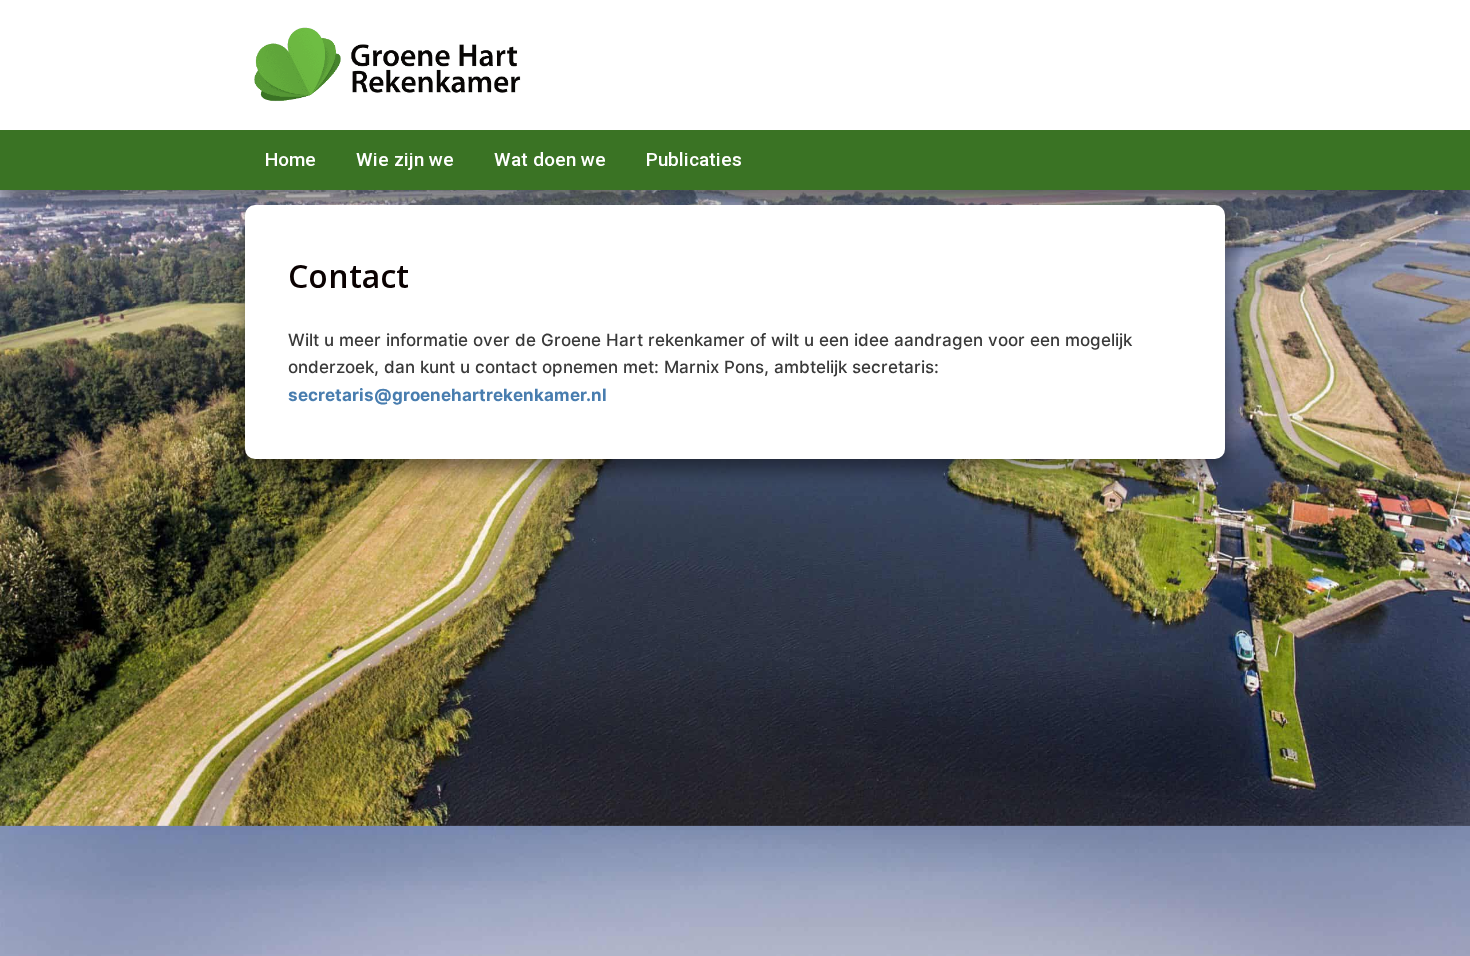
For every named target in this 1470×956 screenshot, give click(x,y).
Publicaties (694, 159)
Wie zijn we (405, 159)
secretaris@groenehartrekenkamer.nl (447, 395)
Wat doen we (550, 159)
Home (290, 159)
